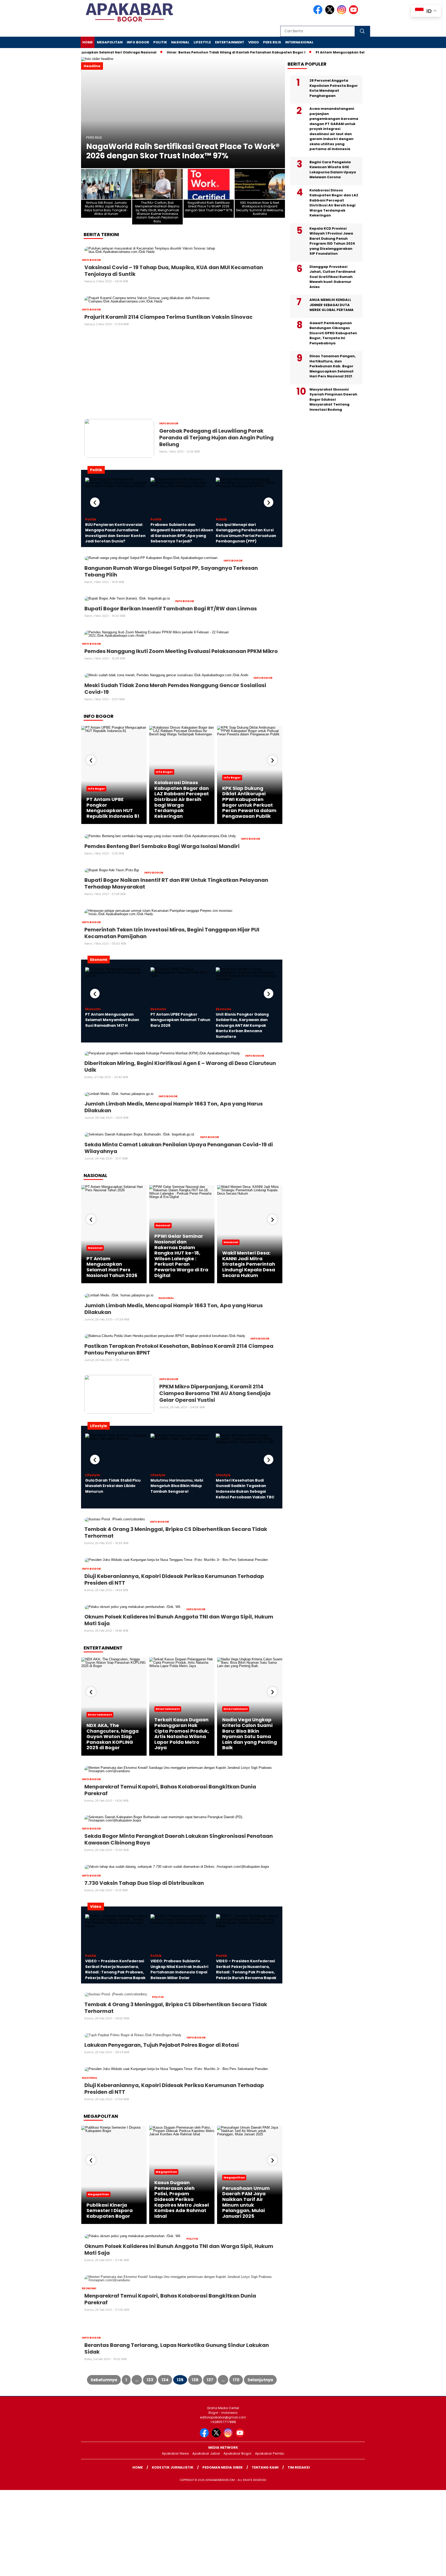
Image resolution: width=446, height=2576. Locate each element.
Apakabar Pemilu (270, 2453)
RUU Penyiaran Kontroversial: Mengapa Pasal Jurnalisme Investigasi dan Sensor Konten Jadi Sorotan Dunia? (115, 533)
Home (87, 42)
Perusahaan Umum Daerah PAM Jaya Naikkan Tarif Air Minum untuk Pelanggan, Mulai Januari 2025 (246, 2202)
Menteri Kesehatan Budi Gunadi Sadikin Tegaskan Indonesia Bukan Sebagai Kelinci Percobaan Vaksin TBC (245, 1489)
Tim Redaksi (299, 2467)
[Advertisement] (182, 374)
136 (195, 2380)
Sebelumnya (104, 2380)
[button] (87, 113)
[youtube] (354, 13)
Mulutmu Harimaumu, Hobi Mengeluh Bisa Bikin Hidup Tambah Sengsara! (177, 1486)
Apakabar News (175, 2453)
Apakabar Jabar (206, 2453)
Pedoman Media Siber (222, 2467)
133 (150, 2380)
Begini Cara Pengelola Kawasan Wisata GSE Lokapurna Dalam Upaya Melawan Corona (333, 170)
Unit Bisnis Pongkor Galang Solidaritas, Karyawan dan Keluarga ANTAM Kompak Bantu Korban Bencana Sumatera (242, 1025)
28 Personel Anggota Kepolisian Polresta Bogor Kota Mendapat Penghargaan (334, 88)
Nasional (180, 42)
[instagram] (343, 13)
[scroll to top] (428, 2568)
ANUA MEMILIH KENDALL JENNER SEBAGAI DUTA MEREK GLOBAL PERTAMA (332, 305)
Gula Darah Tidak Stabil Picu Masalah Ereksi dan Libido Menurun (113, 1486)
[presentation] (95, 502)
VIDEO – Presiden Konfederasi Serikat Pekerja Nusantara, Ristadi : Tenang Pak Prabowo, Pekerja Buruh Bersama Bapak (115, 1969)
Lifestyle (202, 42)
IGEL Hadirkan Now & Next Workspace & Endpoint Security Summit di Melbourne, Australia (167, 146)
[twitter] (331, 13)
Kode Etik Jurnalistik (173, 2467)
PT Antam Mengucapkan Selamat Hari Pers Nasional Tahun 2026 (112, 1267)
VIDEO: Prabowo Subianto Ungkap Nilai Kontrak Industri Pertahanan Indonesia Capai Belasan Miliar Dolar (179, 1969)
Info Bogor (138, 42)
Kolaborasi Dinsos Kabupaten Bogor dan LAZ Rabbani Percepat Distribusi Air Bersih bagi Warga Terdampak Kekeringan (182, 799)
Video (254, 42)
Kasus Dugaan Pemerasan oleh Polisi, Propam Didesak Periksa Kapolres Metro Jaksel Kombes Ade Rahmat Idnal (182, 2199)
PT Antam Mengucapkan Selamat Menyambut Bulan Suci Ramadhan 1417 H (112, 1020)
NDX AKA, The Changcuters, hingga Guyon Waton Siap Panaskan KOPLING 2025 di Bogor (113, 1736)
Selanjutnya (260, 2380)
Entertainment (230, 42)
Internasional (299, 42)
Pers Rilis (272, 42)
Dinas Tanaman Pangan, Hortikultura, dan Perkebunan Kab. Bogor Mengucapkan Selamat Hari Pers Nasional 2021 (333, 366)
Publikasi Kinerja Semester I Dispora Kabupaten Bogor (110, 2211)
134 (165, 2380)
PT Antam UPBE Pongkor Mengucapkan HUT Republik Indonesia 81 (113, 808)
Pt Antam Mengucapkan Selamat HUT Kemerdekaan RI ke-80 (340, 52)
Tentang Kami (265, 2467)
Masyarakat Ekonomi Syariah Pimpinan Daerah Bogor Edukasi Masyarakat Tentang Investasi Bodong (333, 399)
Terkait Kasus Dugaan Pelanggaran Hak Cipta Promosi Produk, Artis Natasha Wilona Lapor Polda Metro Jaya (182, 1734)
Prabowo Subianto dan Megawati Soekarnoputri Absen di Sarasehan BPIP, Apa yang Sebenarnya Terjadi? (182, 533)
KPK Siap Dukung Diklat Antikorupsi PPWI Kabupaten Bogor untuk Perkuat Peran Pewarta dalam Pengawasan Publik (249, 802)
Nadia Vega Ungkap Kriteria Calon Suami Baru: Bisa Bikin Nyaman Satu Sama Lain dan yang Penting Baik (250, 1734)
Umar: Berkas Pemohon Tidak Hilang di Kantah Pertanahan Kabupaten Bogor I (207, 52)
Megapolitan (110, 42)
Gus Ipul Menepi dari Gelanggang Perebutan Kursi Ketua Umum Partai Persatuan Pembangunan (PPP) (246, 533)
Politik (160, 42)
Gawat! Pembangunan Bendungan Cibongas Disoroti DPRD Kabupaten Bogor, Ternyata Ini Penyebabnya (333, 333)
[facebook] (319, 13)
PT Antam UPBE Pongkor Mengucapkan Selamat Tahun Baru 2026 (180, 1020)
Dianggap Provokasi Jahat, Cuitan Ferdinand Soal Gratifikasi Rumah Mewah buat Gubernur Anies (332, 277)
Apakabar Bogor (238, 2453)
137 (210, 2380)
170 (236, 2380)
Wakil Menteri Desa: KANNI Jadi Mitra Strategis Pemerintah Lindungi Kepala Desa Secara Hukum (249, 1264)
